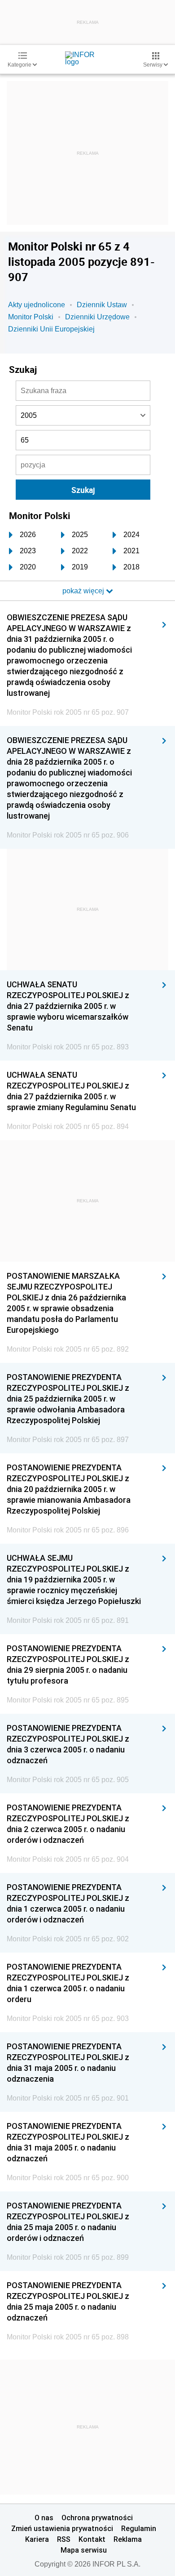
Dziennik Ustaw (102, 305)
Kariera (37, 2539)
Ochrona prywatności (97, 2518)
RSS (64, 2539)
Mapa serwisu (84, 2550)
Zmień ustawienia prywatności (62, 2528)
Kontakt (92, 2539)
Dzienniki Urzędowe (97, 317)
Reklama (128, 2539)
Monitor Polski (31, 317)
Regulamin (139, 2528)
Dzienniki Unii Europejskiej (51, 329)
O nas (44, 2518)
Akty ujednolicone (37, 305)
